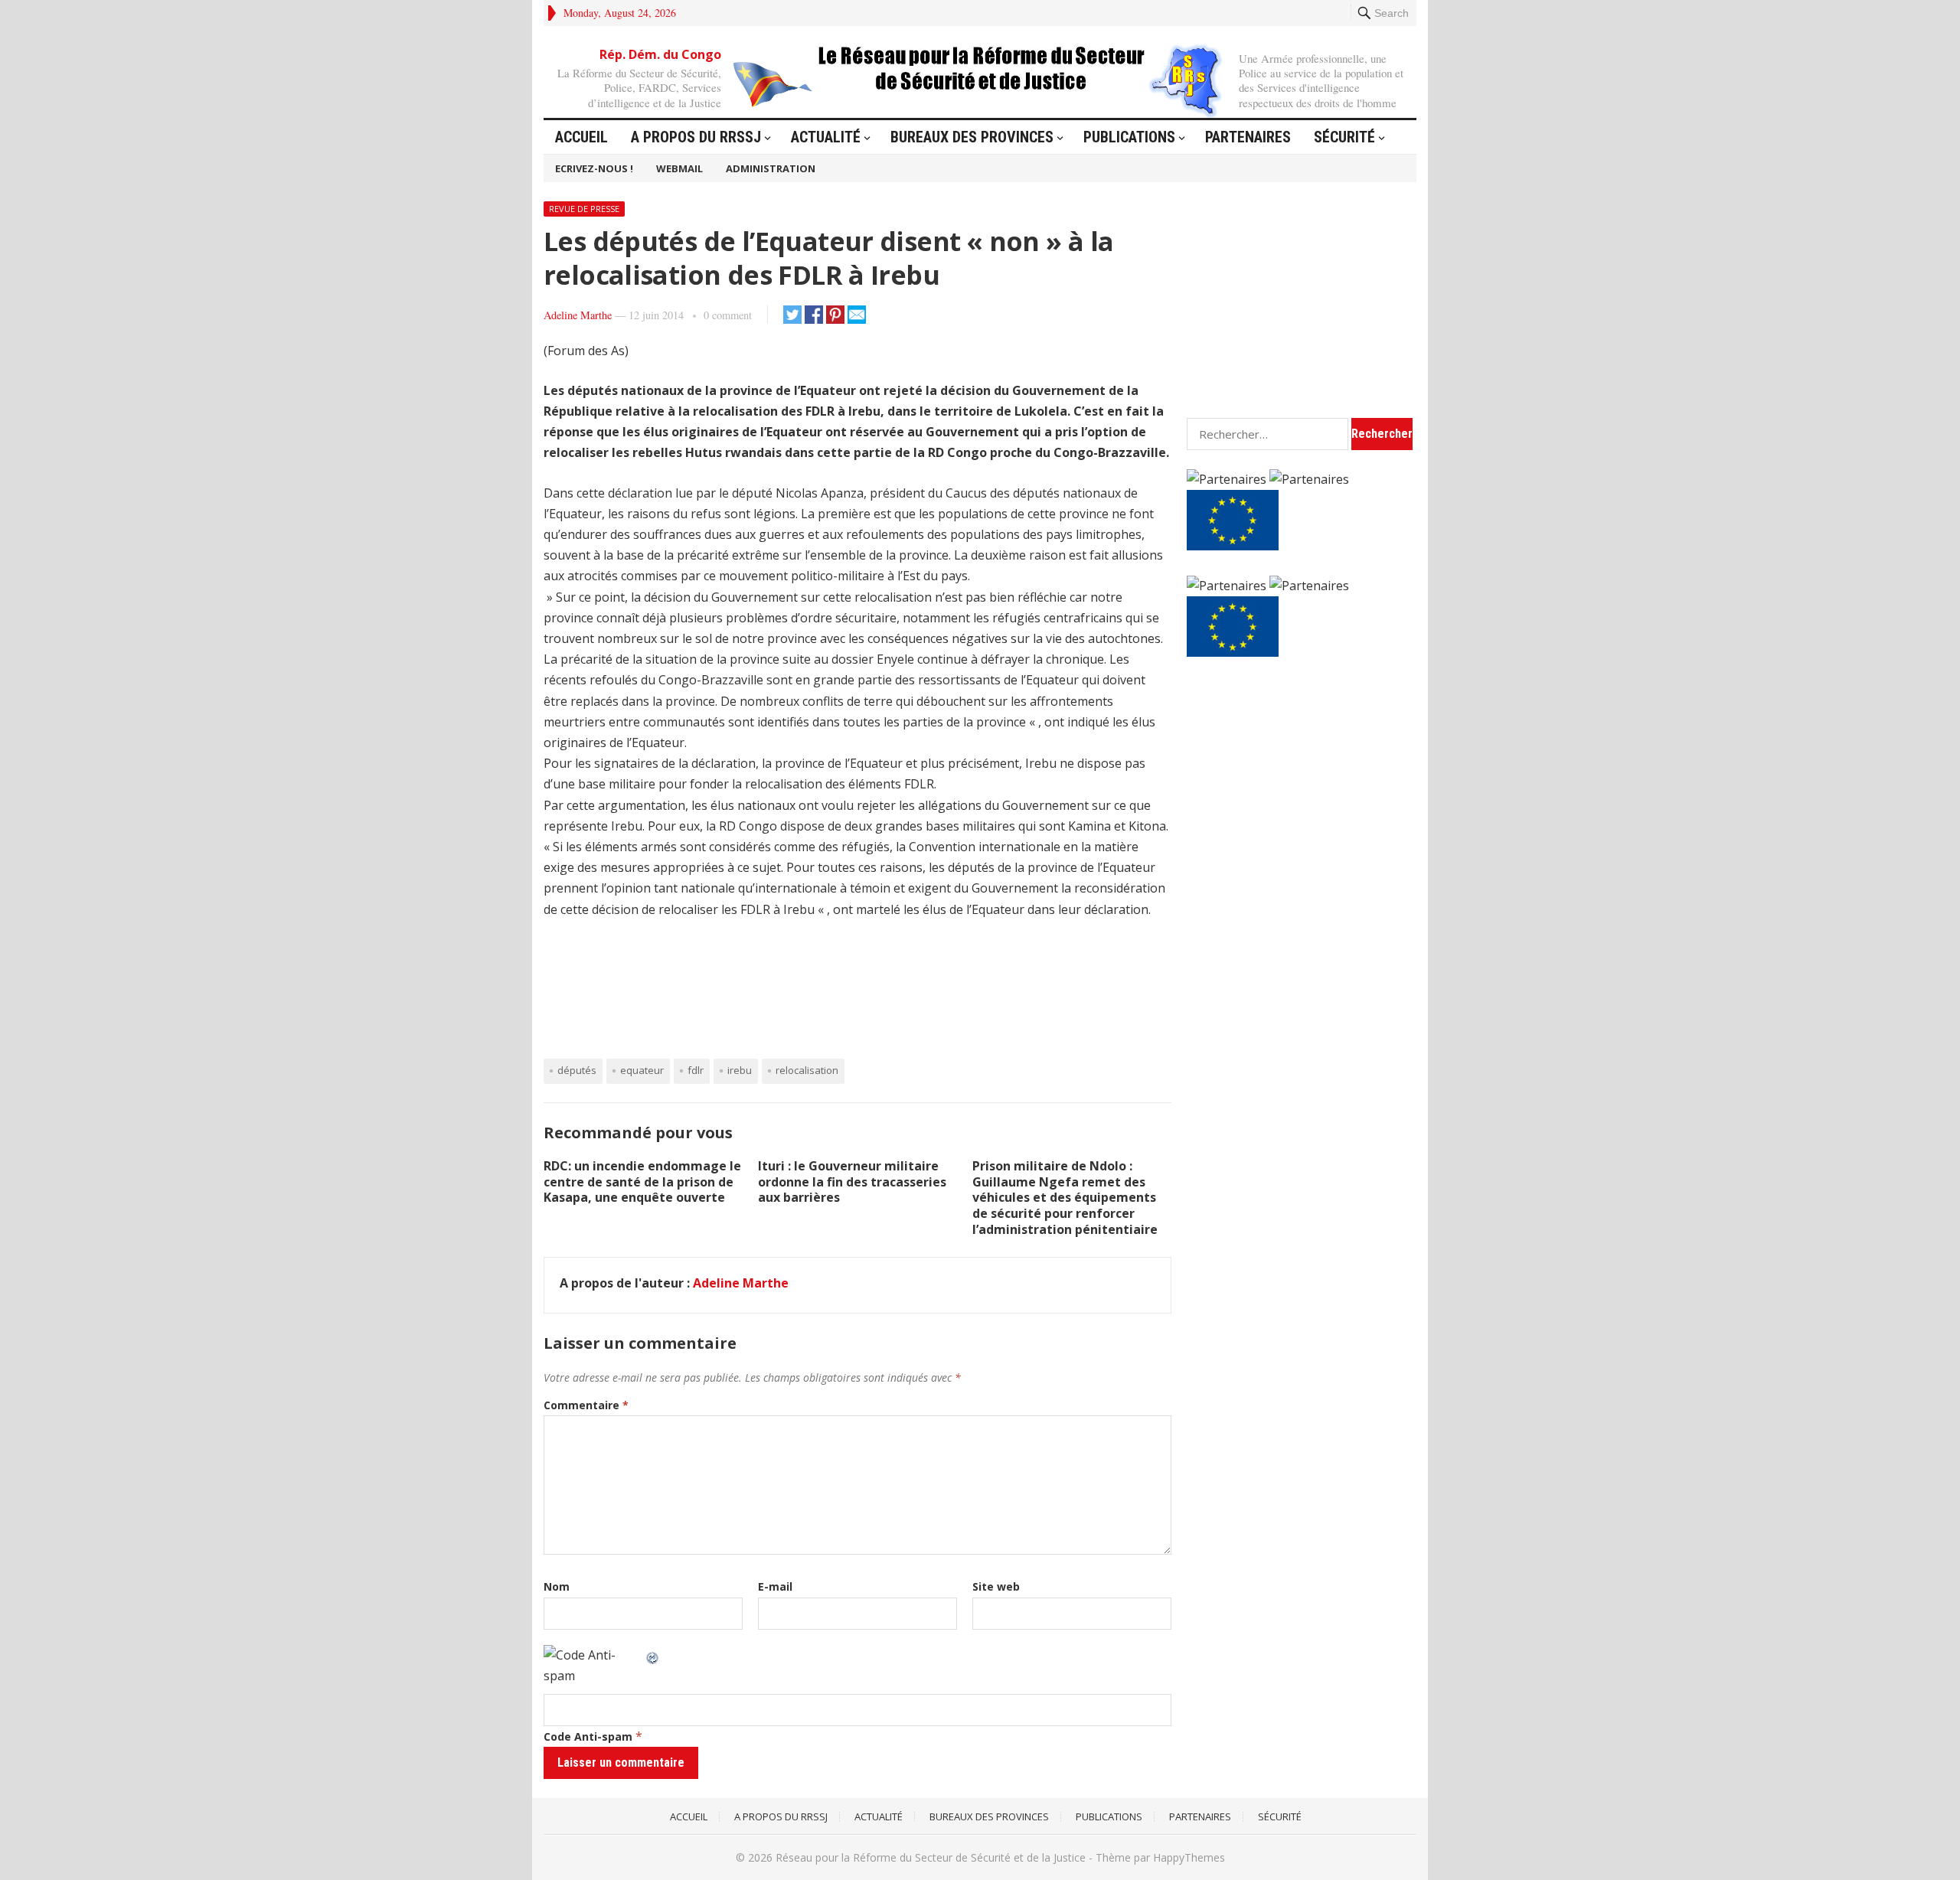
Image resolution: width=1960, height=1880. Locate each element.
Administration (771, 168)
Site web (996, 1586)
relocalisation (807, 1070)
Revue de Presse (584, 209)
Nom (557, 1586)
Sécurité (1344, 137)
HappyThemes (1189, 1857)
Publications (1129, 137)
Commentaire (586, 1405)
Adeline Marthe (578, 315)
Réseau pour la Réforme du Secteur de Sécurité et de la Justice (931, 1857)
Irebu (740, 1070)
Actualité (826, 137)
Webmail (679, 168)
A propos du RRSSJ (696, 137)
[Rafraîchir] (653, 1655)
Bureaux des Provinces (972, 137)
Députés (577, 1070)
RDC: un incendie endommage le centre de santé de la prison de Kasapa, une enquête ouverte (642, 1182)
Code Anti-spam (588, 1736)
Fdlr (696, 1070)
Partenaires (1248, 137)
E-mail (775, 1586)
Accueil (581, 137)
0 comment (728, 315)
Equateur (642, 1070)
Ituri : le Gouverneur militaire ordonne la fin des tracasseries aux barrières (852, 1182)
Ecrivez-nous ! (594, 168)
